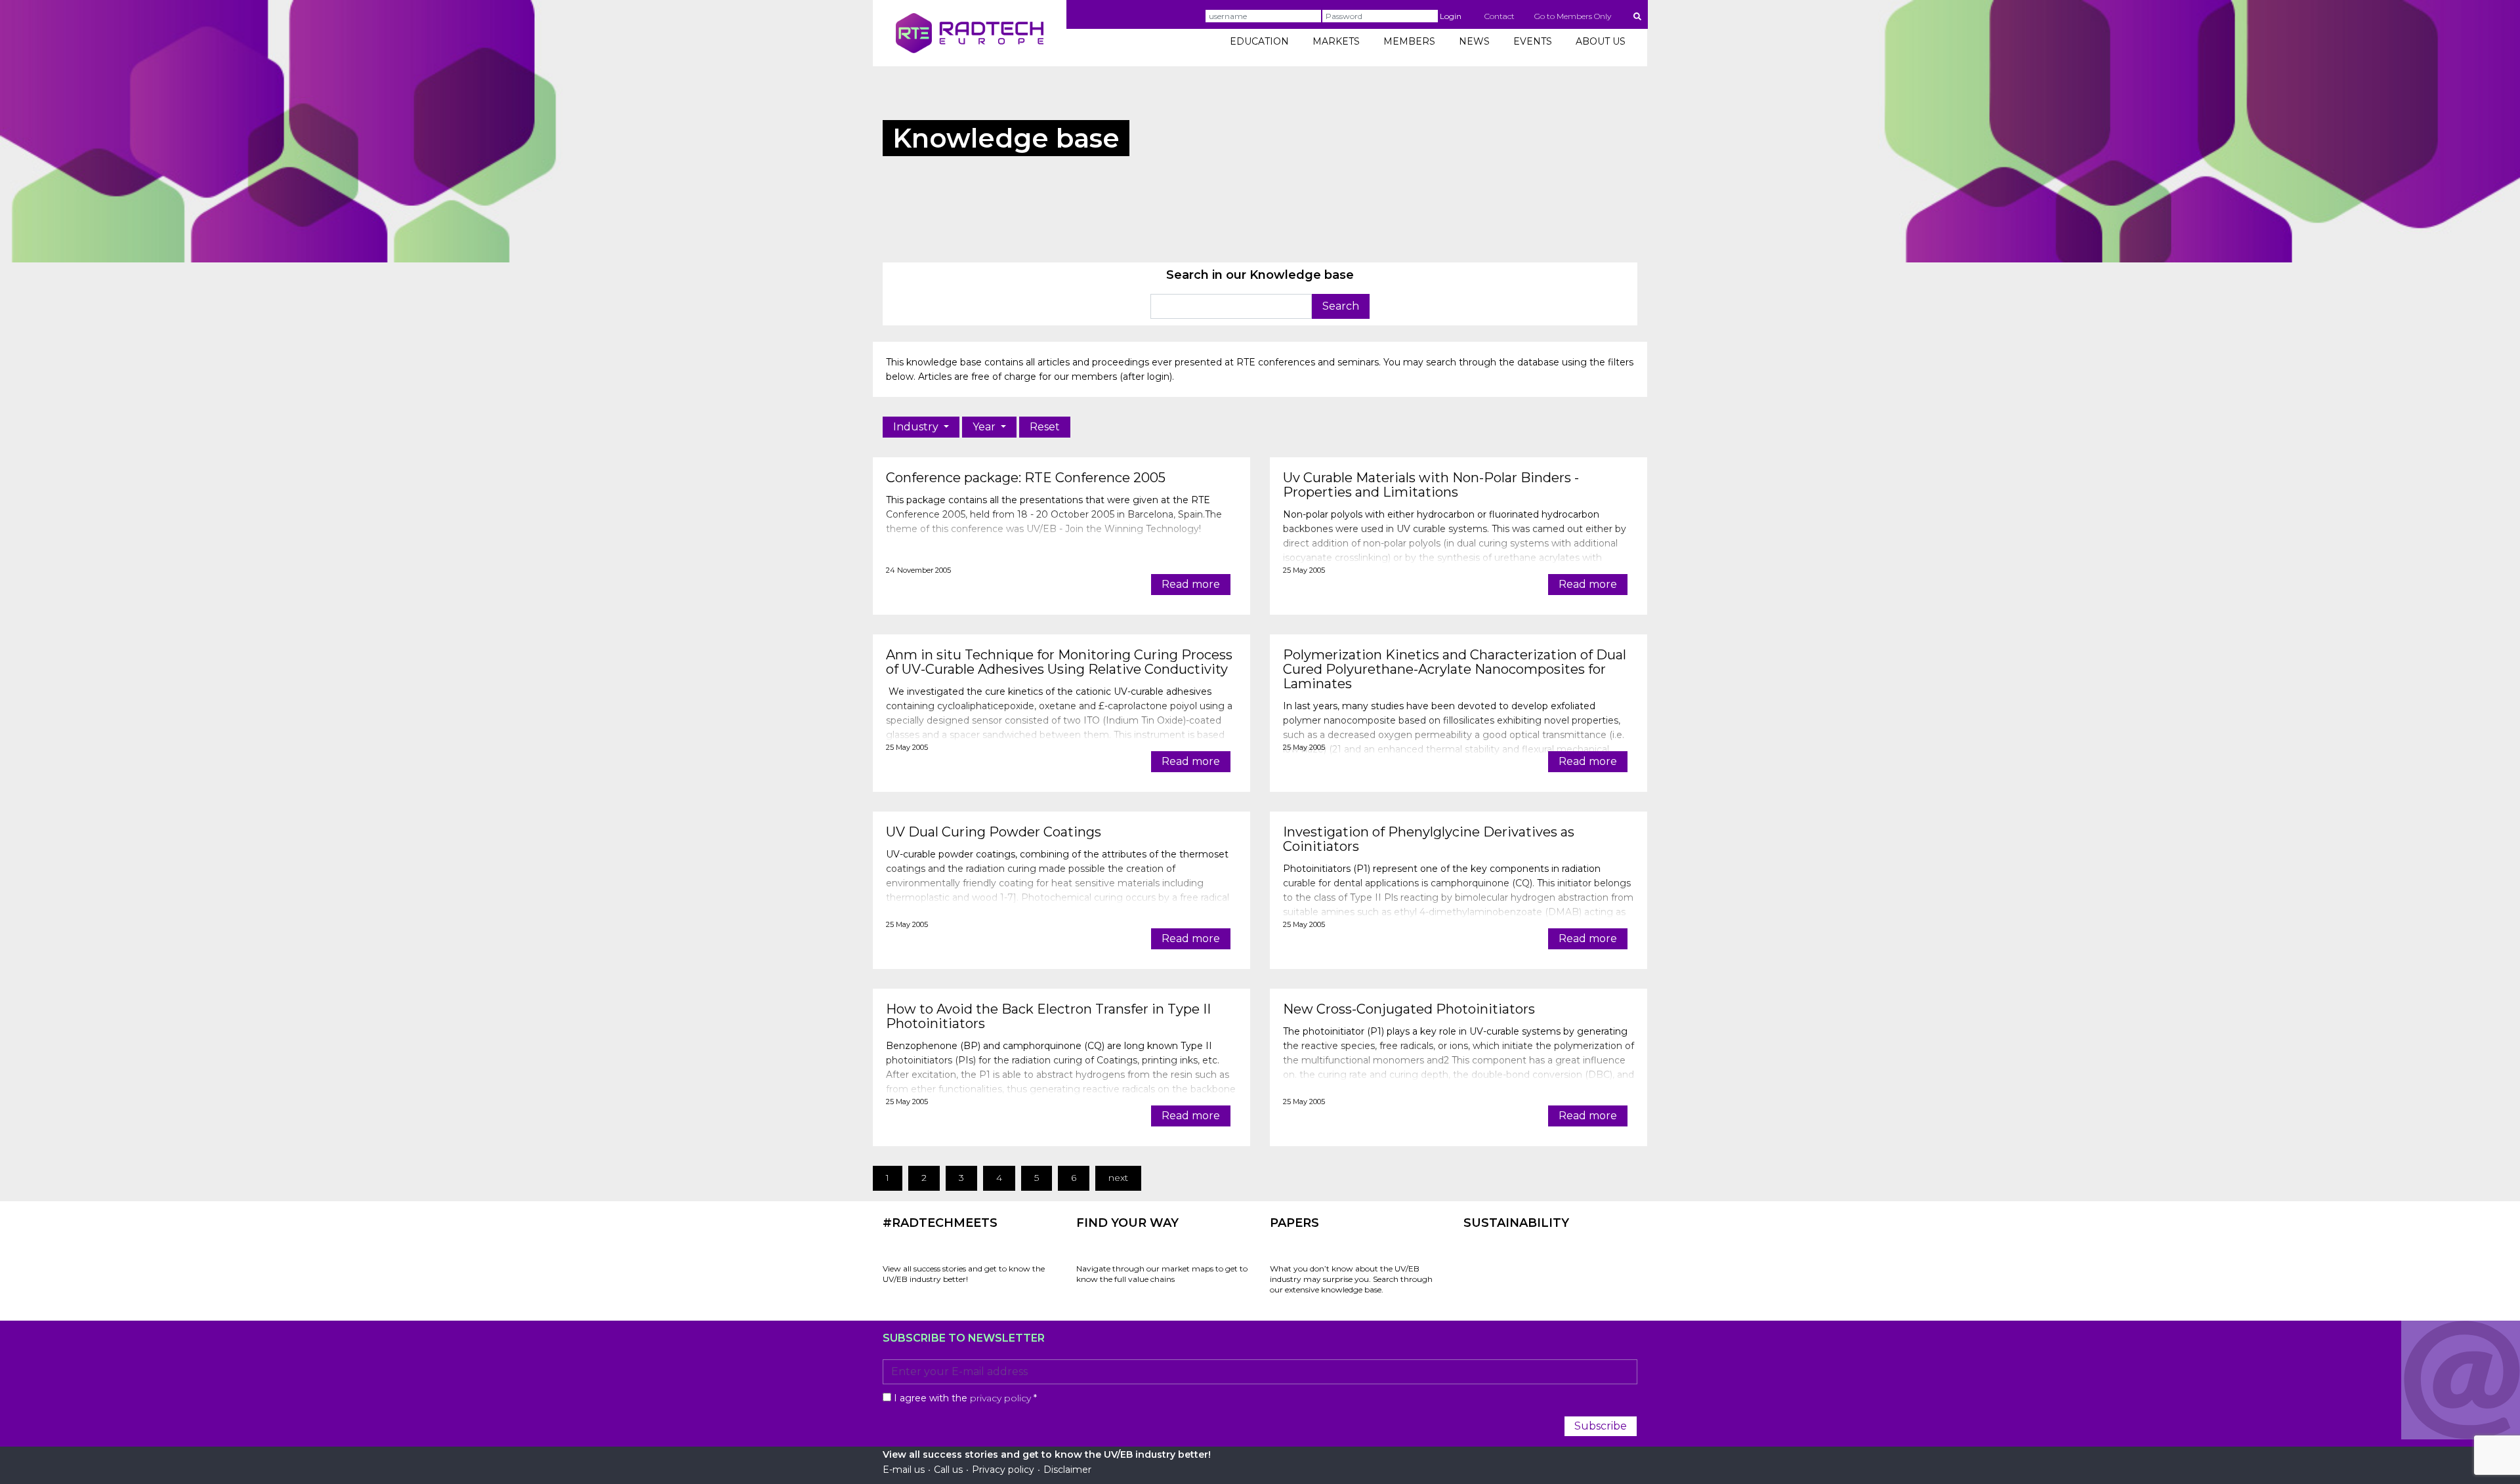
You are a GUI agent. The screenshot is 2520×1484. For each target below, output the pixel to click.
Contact (1500, 16)
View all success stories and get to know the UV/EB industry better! (964, 1274)
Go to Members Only (1573, 16)
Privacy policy (1003, 1470)
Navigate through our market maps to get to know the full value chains (1162, 1274)
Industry (917, 427)
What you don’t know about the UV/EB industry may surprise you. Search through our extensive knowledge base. (1351, 1279)
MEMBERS (1409, 41)
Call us (948, 1470)
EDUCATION (1259, 41)
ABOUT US (1601, 41)
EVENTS (1533, 41)
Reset (1045, 427)
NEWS (1474, 41)
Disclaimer (1067, 1470)
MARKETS (1336, 41)
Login (1451, 16)
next (1118, 1178)
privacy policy (1000, 1398)
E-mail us (904, 1470)
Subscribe (1601, 1426)
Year (985, 427)
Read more (1191, 584)
